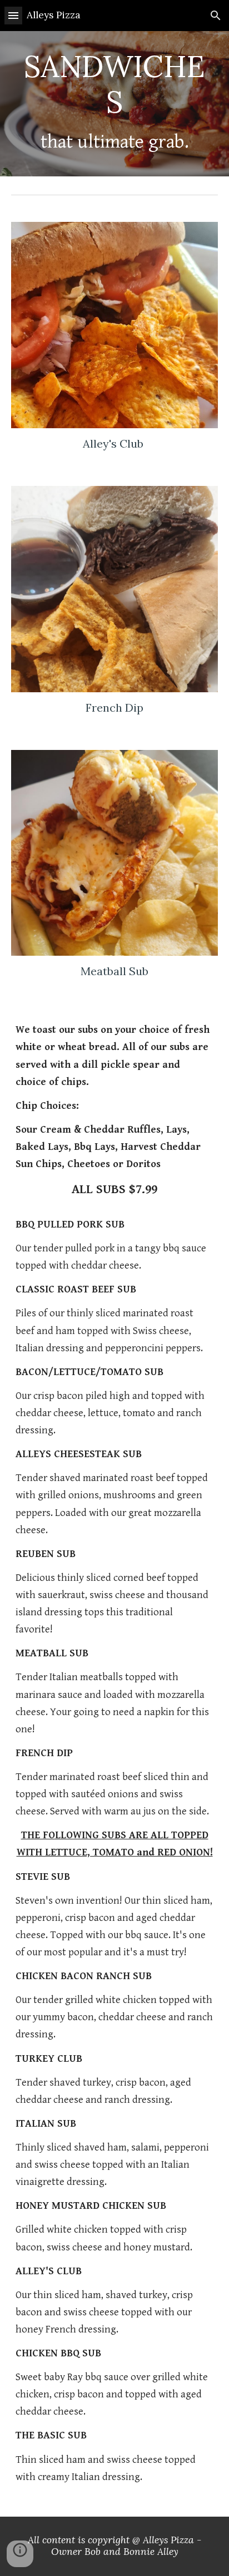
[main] (114, 104)
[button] (13, 15)
